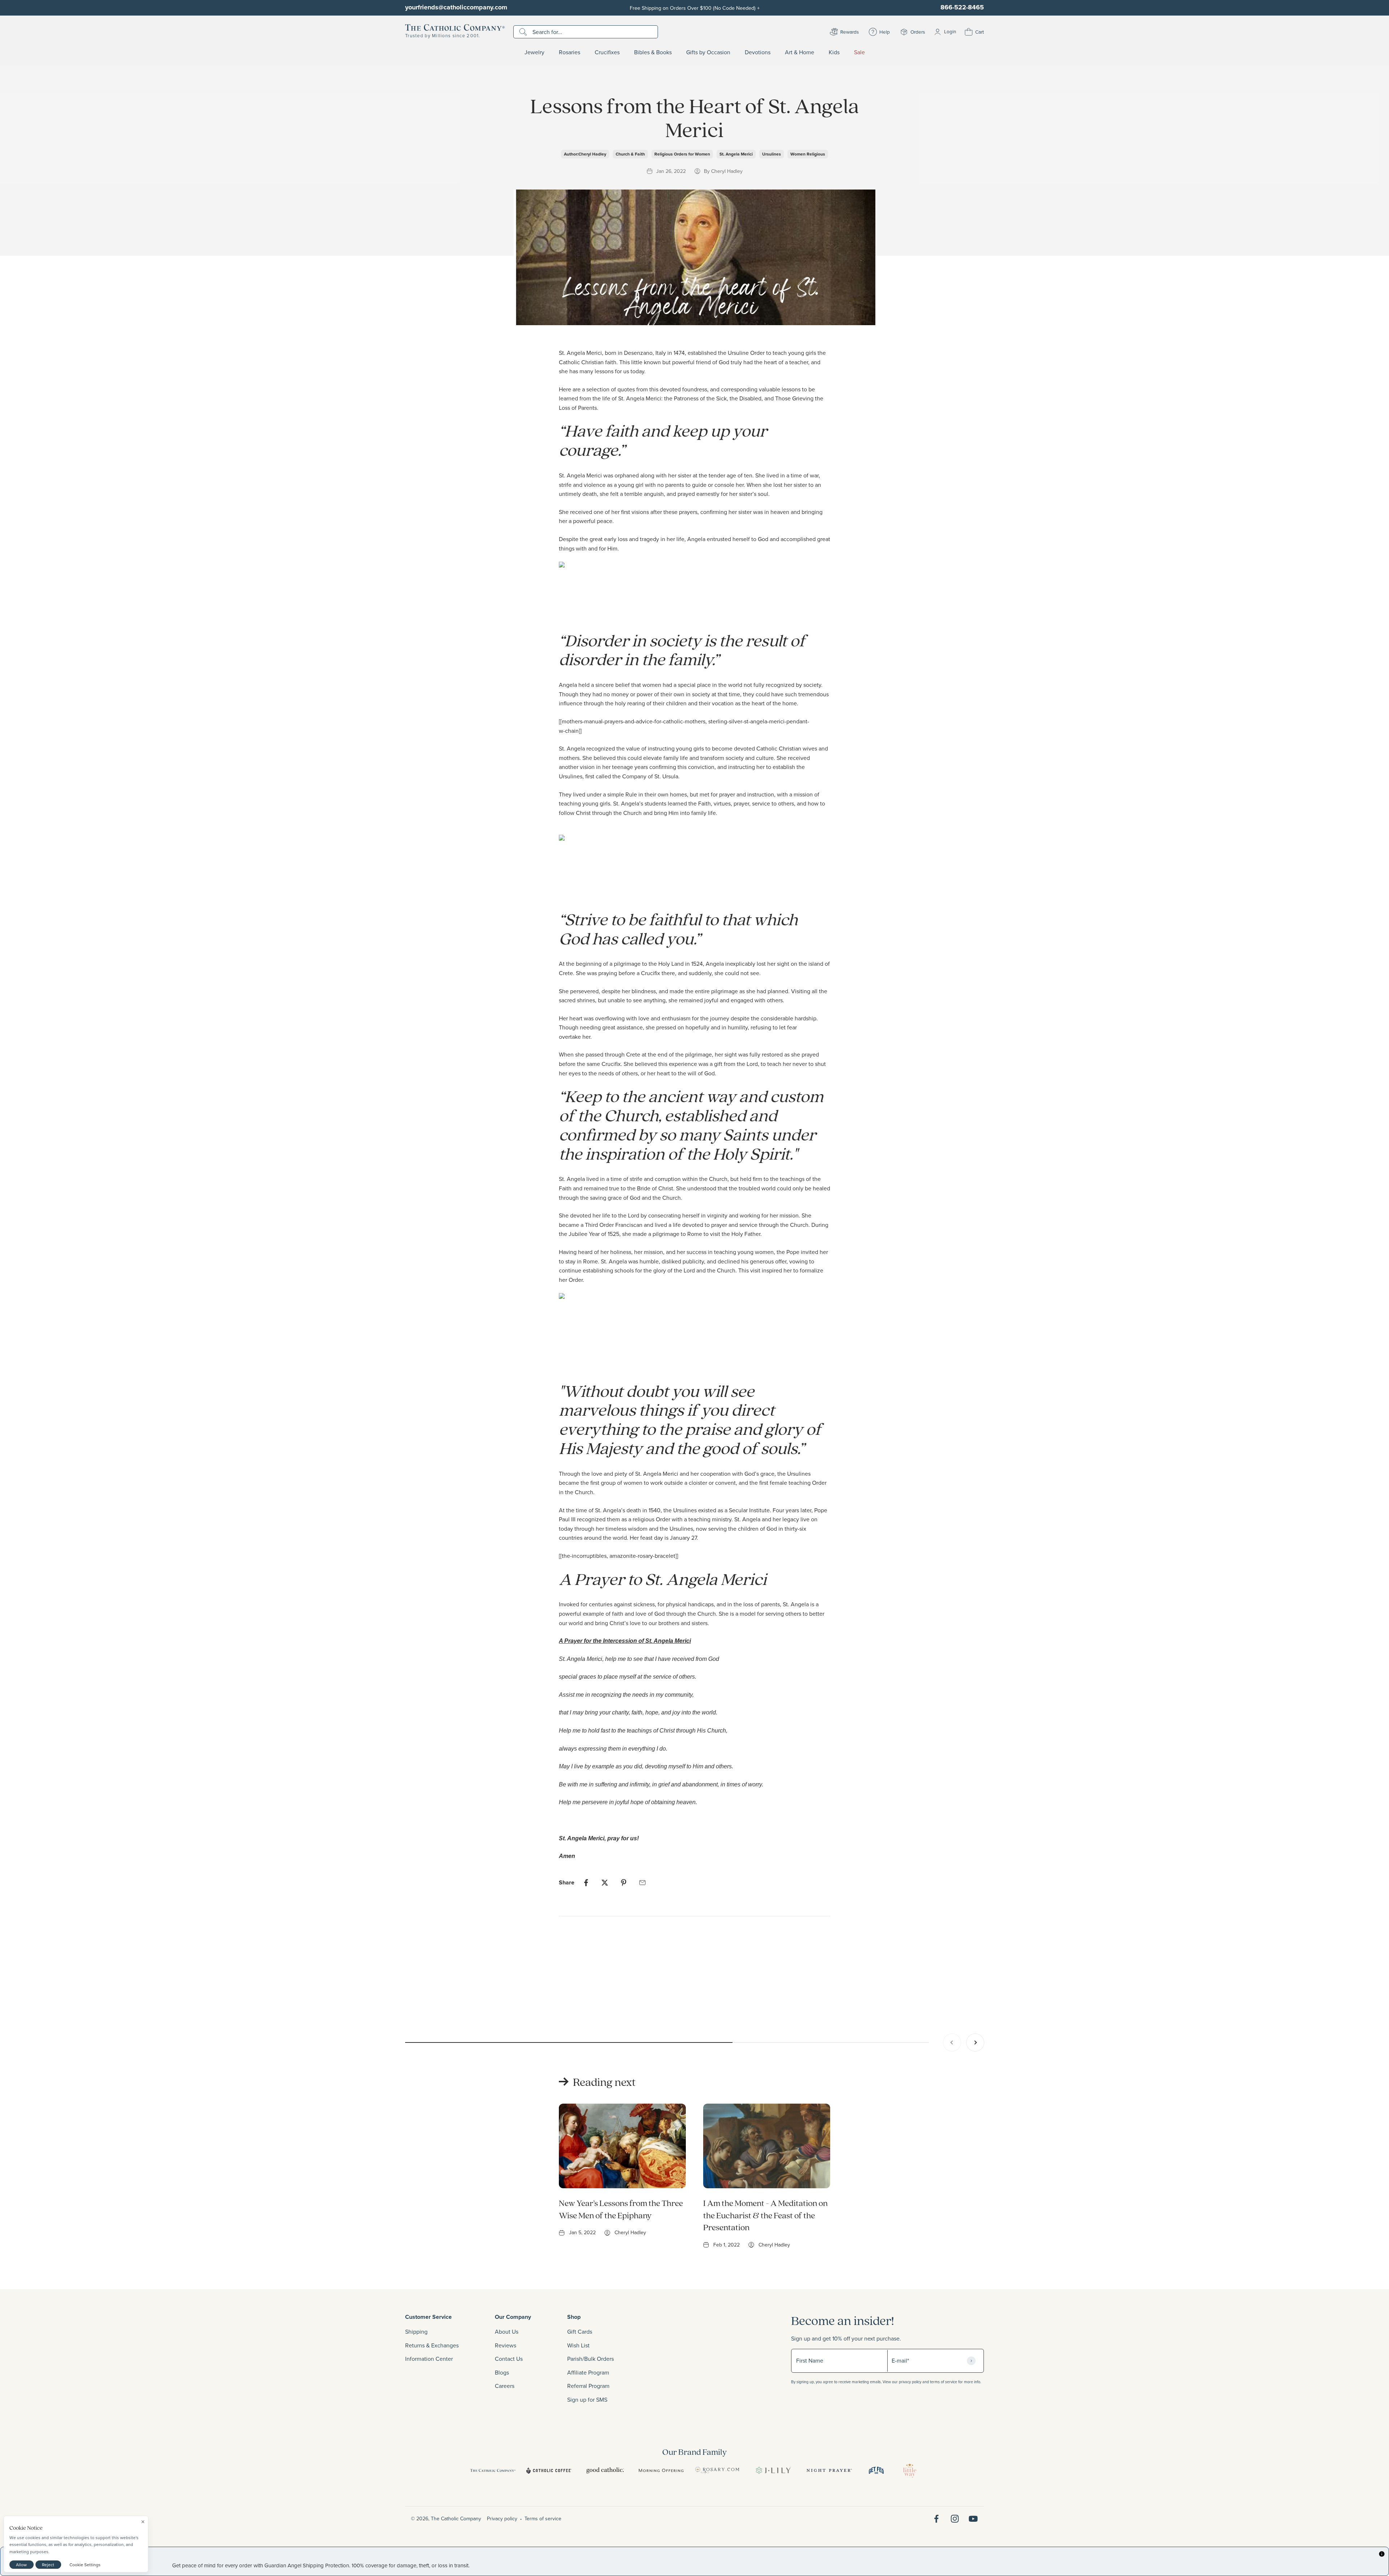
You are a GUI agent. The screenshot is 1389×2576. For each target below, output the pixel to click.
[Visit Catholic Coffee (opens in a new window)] (549, 2470)
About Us (507, 2331)
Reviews (506, 2345)
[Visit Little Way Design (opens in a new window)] (910, 2470)
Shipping (416, 2331)
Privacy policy (502, 2518)
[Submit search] (524, 32)
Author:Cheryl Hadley (585, 154)
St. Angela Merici (736, 154)
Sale (859, 52)
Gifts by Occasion (708, 52)
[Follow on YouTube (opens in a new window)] (973, 2519)
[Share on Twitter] (605, 1883)
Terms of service (543, 2518)
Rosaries (570, 52)
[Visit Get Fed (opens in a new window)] (876, 2470)
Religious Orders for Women (682, 154)
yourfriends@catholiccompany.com (456, 7)
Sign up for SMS (587, 2399)
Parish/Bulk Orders (591, 2359)
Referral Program (588, 2386)
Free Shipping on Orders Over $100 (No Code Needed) (695, 8)
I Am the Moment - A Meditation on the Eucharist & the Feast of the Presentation (765, 2215)
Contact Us (509, 2359)
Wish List (578, 2345)
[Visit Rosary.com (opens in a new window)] (717, 2470)
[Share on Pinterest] (624, 1883)
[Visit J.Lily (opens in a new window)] (773, 2470)
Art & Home (800, 52)
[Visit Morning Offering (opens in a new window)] (661, 2470)
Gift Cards (580, 2331)
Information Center (429, 2359)
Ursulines (772, 154)
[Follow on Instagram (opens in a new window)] (955, 2519)
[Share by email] (642, 1883)
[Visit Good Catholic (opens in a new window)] (605, 2470)
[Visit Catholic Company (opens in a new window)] (493, 2470)
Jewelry (534, 52)
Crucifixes (607, 52)
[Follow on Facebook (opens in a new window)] (936, 2519)
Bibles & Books (653, 52)
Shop (574, 2317)
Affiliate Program (588, 2372)
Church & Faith (630, 154)
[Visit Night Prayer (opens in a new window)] (829, 2470)
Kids (834, 52)
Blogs (502, 2372)
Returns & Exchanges (432, 2345)
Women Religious (808, 154)
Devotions (758, 52)
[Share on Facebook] (586, 1883)
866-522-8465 (962, 7)
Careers (505, 2386)
